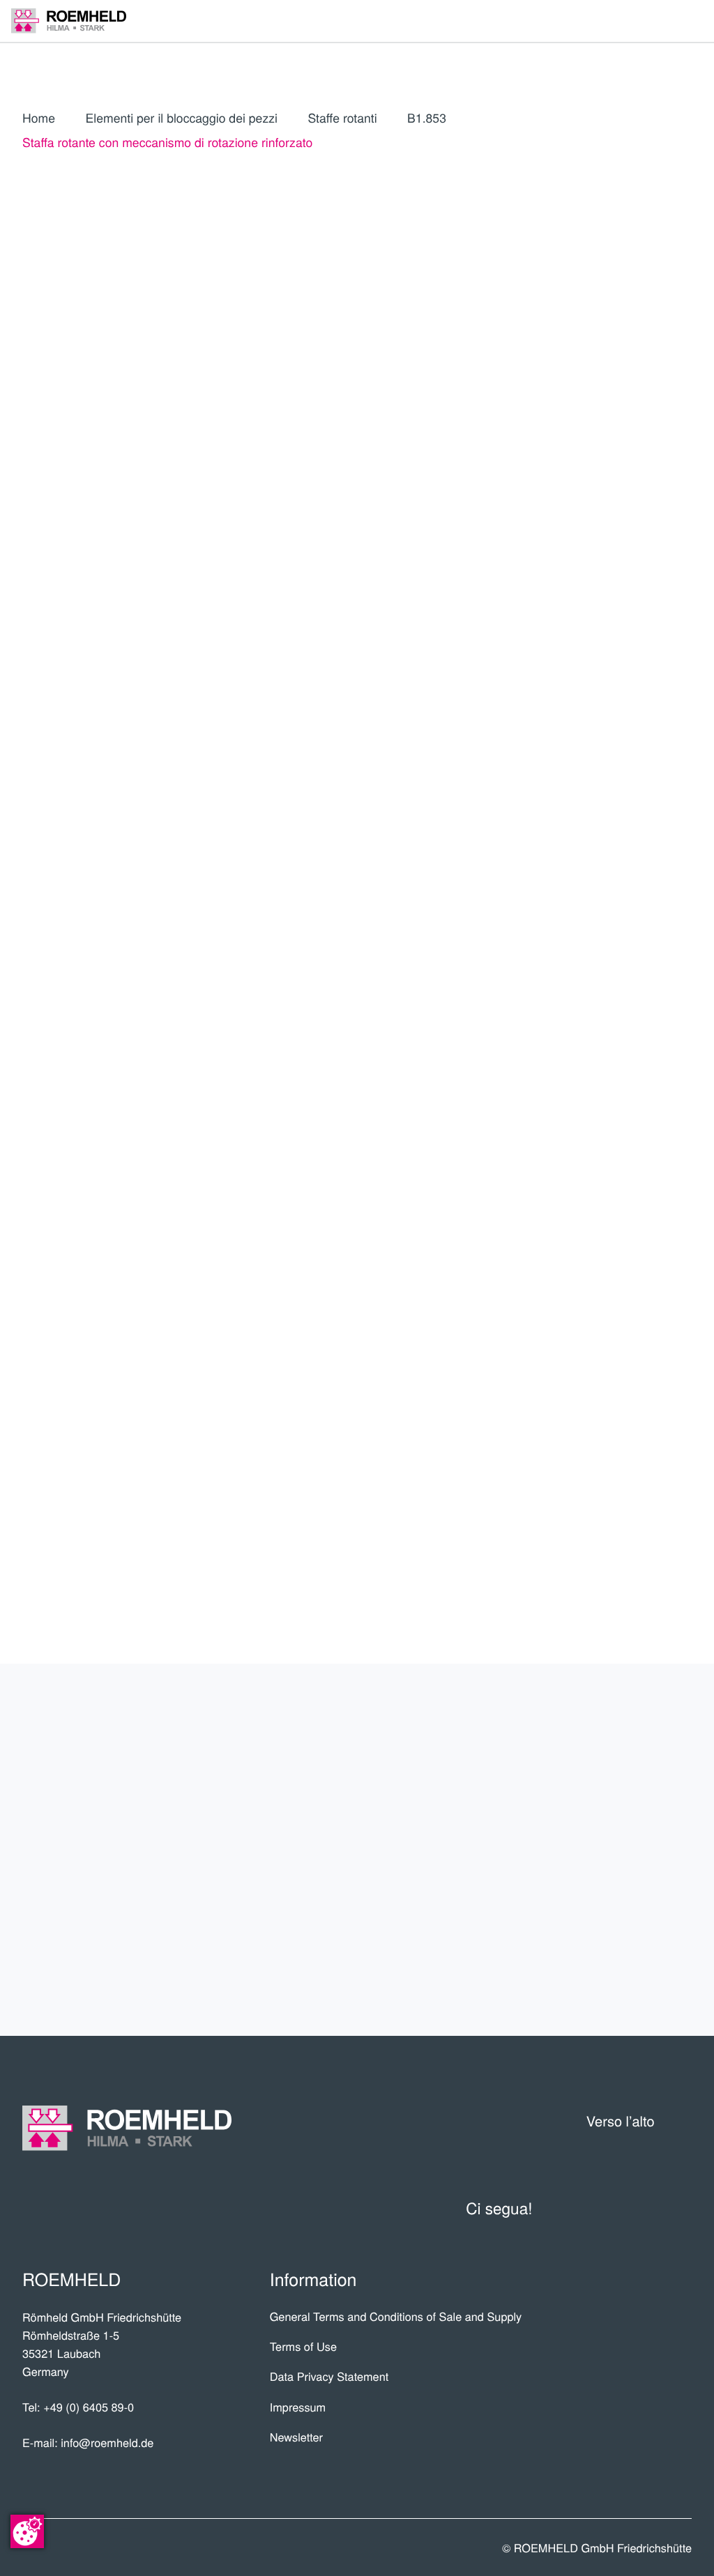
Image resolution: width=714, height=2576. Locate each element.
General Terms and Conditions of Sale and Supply (396, 2316)
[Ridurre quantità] (608, 793)
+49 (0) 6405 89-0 (89, 2407)
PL (603, 419)
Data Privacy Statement (329, 2376)
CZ (603, 461)
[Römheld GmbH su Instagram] (679, 2208)
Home (39, 118)
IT (571, 387)
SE (571, 525)
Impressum (298, 2407)
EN (636, 387)
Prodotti (641, 1747)
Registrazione (625, 573)
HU (635, 493)
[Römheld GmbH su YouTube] (570, 2208)
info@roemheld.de (107, 2442)
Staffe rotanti (342, 118)
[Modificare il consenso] (27, 2531)
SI (603, 525)
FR (571, 419)
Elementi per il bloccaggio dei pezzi (181, 118)
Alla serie (587, 687)
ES (667, 387)
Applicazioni (624, 1799)
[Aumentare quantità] (682, 793)
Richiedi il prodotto (587, 836)
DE (603, 387)
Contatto (640, 1901)
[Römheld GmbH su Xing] (645, 2208)
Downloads (628, 1952)
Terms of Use (303, 2346)
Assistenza (631, 1849)
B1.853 (427, 118)
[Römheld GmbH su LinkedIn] (610, 2208)
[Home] (69, 21)
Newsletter (296, 2437)
